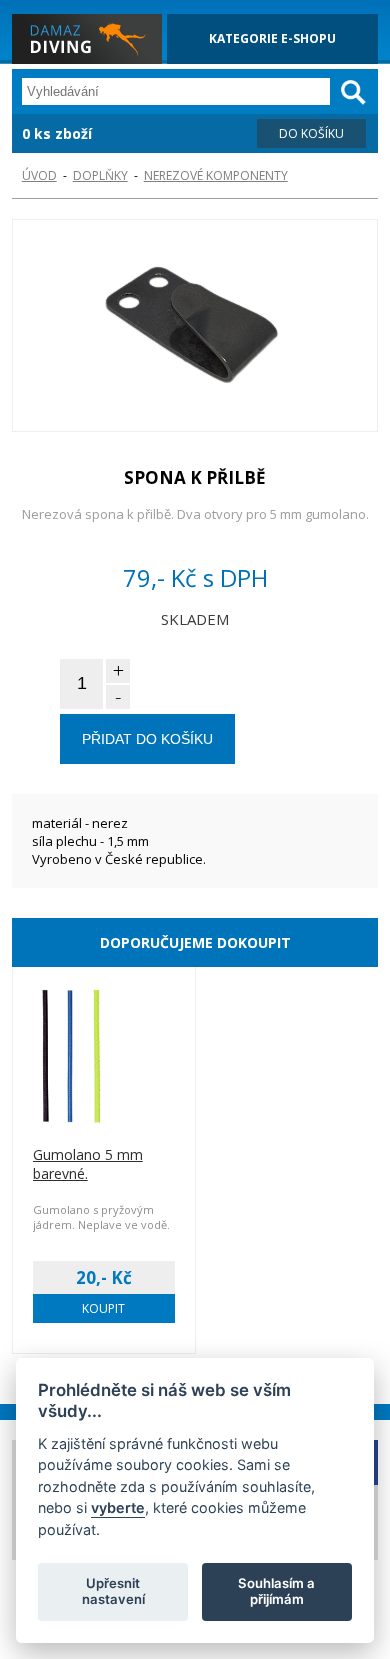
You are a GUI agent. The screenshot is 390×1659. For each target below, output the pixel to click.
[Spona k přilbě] (195, 327)
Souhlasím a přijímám (276, 1591)
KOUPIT (103, 1308)
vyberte (118, 1507)
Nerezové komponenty (216, 175)
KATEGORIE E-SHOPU (272, 38)
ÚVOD (39, 175)
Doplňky (100, 175)
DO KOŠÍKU (311, 133)
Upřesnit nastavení (113, 1591)
